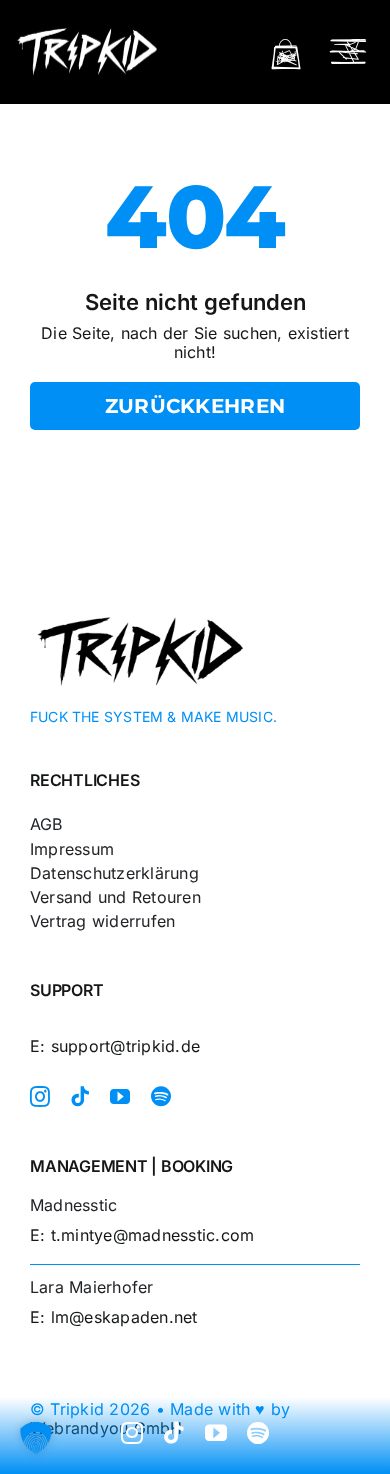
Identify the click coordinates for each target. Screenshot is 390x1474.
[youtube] (120, 1097)
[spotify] (161, 1097)
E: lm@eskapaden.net (114, 1317)
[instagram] (40, 1097)
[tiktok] (80, 1097)
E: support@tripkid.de (115, 1046)
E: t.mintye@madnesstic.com (142, 1235)
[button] (36, 1438)
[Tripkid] (87, 32)
